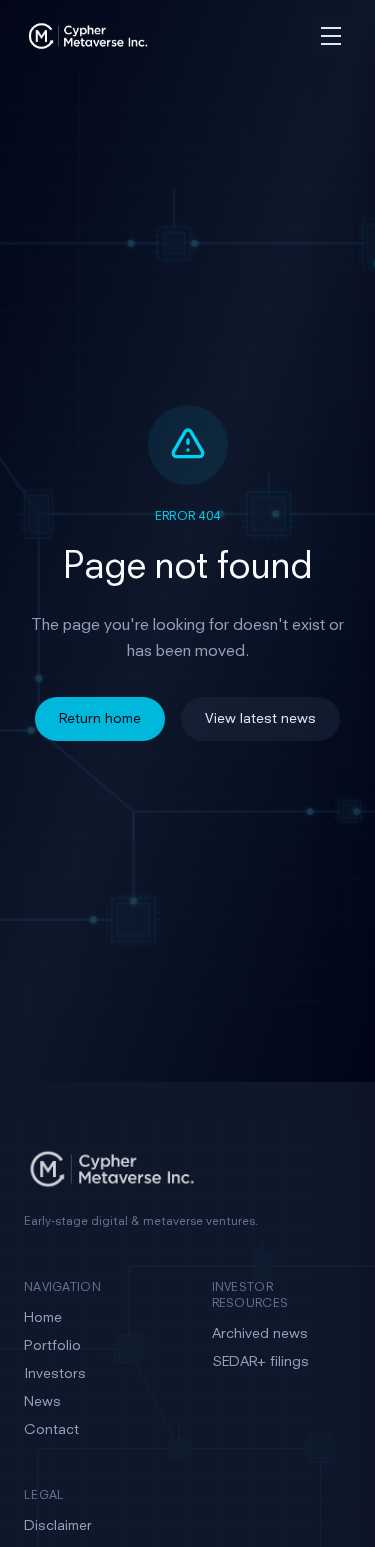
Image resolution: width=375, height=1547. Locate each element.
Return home (100, 719)
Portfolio (52, 1346)
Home (43, 1318)
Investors (55, 1374)
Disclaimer (58, 1526)
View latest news (260, 719)
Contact (51, 1430)
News (42, 1402)
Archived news (260, 1334)
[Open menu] (331, 36)
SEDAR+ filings (260, 1362)
